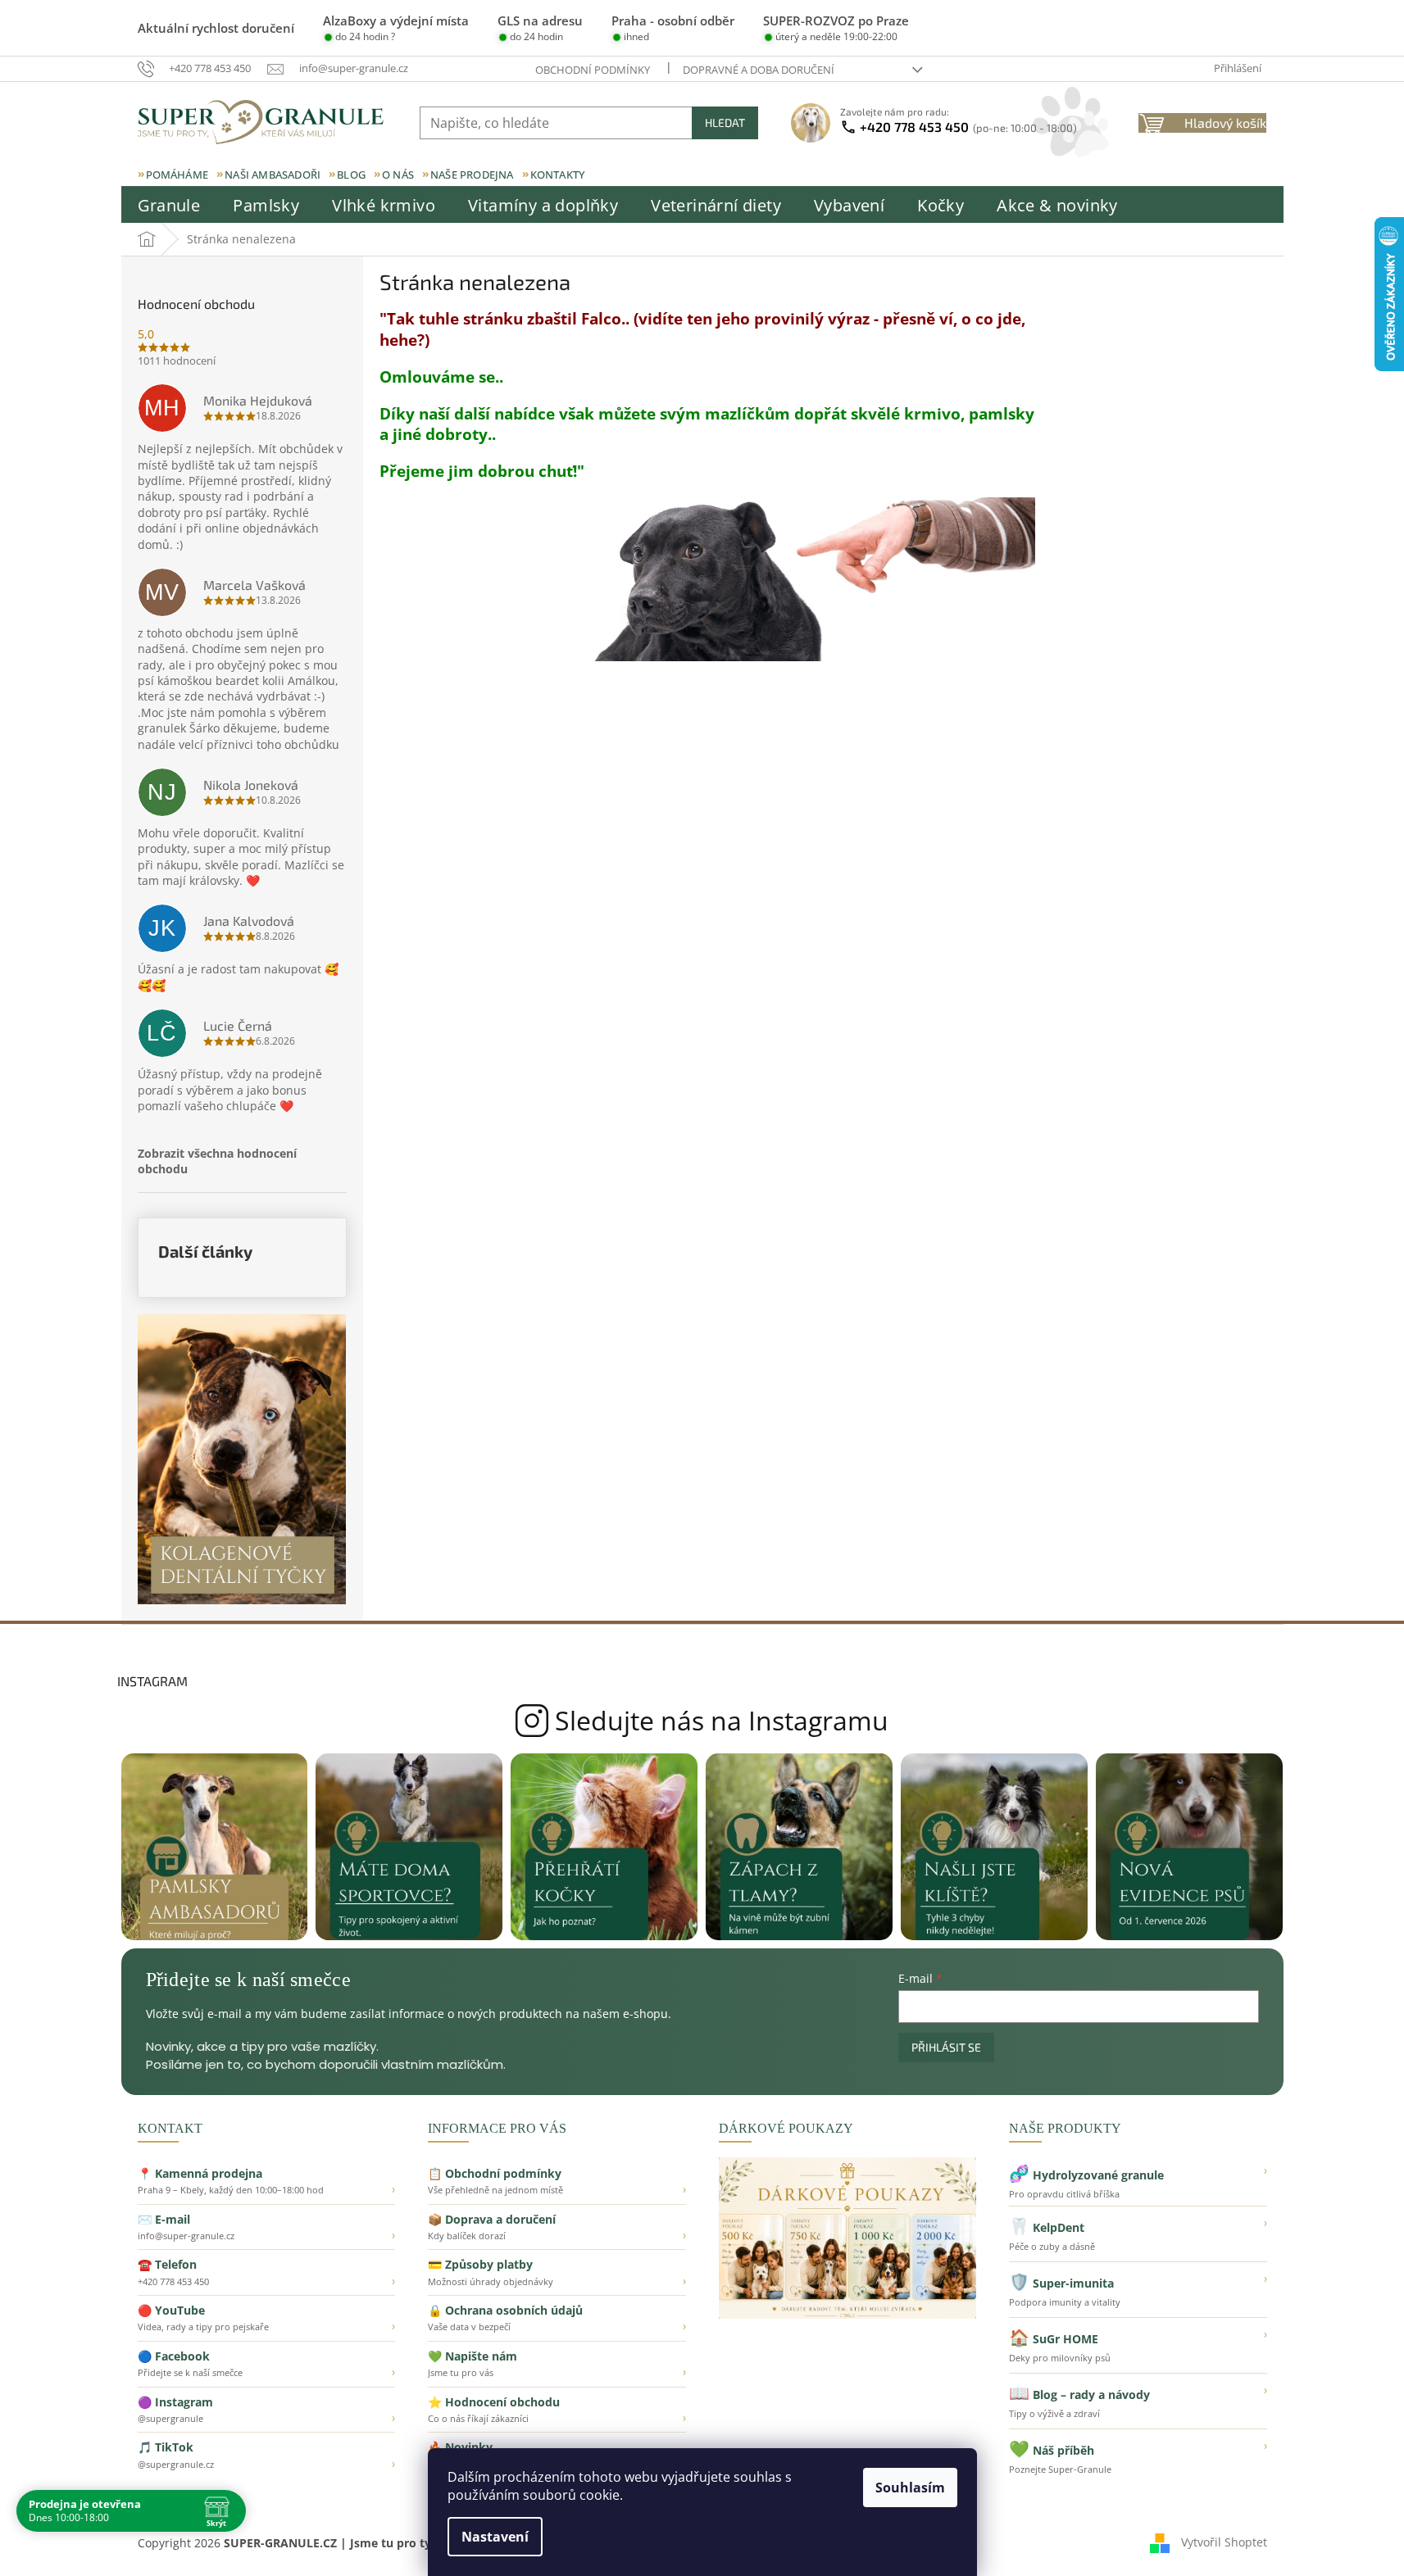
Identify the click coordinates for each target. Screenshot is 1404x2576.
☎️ (267, 2272)
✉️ (267, 2227)
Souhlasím (910, 2488)
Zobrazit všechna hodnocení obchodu (217, 1161)
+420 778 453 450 (968, 127)
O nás (398, 175)
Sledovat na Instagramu (702, 1721)
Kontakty (558, 175)
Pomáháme (177, 175)
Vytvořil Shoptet (1224, 2541)
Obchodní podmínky (593, 70)
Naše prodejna (472, 175)
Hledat (725, 122)
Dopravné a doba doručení (759, 70)
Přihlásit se (946, 2047)
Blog (351, 175)
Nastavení (495, 2537)
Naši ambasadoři (273, 175)
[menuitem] (169, 206)
